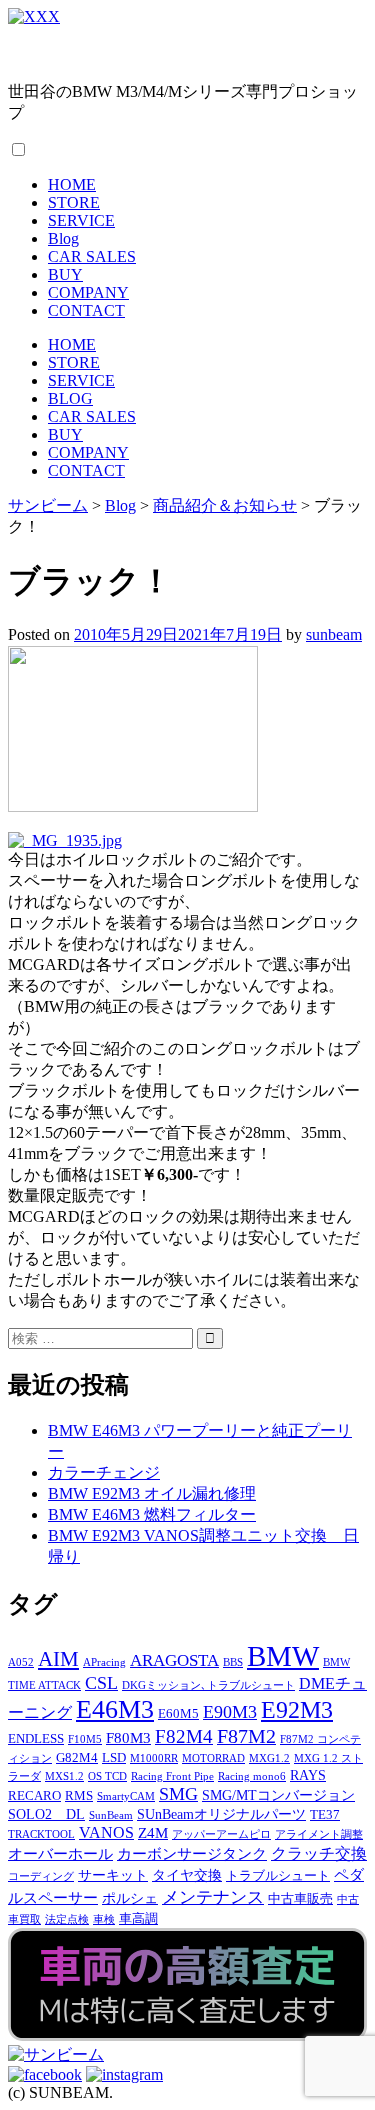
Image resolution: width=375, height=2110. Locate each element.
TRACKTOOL (41, 1834)
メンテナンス (213, 1897)
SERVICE (81, 220)
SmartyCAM (126, 1796)
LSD (114, 1758)
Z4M (153, 1832)
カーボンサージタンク (192, 1853)
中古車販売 (300, 1899)
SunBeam (111, 1815)
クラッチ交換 (319, 1854)
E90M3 (230, 1712)
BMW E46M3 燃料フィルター (152, 1514)
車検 (104, 1919)
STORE (74, 202)
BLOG (70, 398)
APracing (104, 1662)
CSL (101, 1683)
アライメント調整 (319, 1834)
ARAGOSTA (174, 1660)
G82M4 (77, 1758)
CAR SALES (92, 256)
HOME (72, 184)
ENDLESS (36, 1739)
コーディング (41, 1876)
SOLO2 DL (46, 1814)
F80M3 (128, 1737)
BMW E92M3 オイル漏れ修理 (152, 1493)
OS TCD (107, 1776)
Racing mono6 (252, 1776)
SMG (178, 1794)
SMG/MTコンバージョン (278, 1795)
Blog (63, 238)
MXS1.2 (64, 1776)
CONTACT (86, 310)
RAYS (308, 1775)
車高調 (138, 1919)
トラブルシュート (278, 1876)
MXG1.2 (269, 1758)
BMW (283, 1656)
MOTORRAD (213, 1758)
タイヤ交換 (187, 1875)
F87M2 (246, 1736)
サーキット (113, 1875)
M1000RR (154, 1758)
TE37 (325, 1815)
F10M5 (85, 1739)
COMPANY (88, 292)
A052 (21, 1662)
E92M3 (297, 1709)
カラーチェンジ (104, 1472)
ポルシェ (130, 1898)
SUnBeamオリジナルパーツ (221, 1814)
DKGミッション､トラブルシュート (208, 1685)
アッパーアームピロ (221, 1834)
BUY (65, 274)
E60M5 (178, 1714)
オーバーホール (60, 1853)
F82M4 (184, 1736)
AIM (58, 1659)
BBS (233, 1662)
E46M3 (115, 1709)
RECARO (34, 1796)
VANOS (106, 1833)
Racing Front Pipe (172, 1776)
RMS (79, 1796)
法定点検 (67, 1919)
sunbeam (334, 634)
